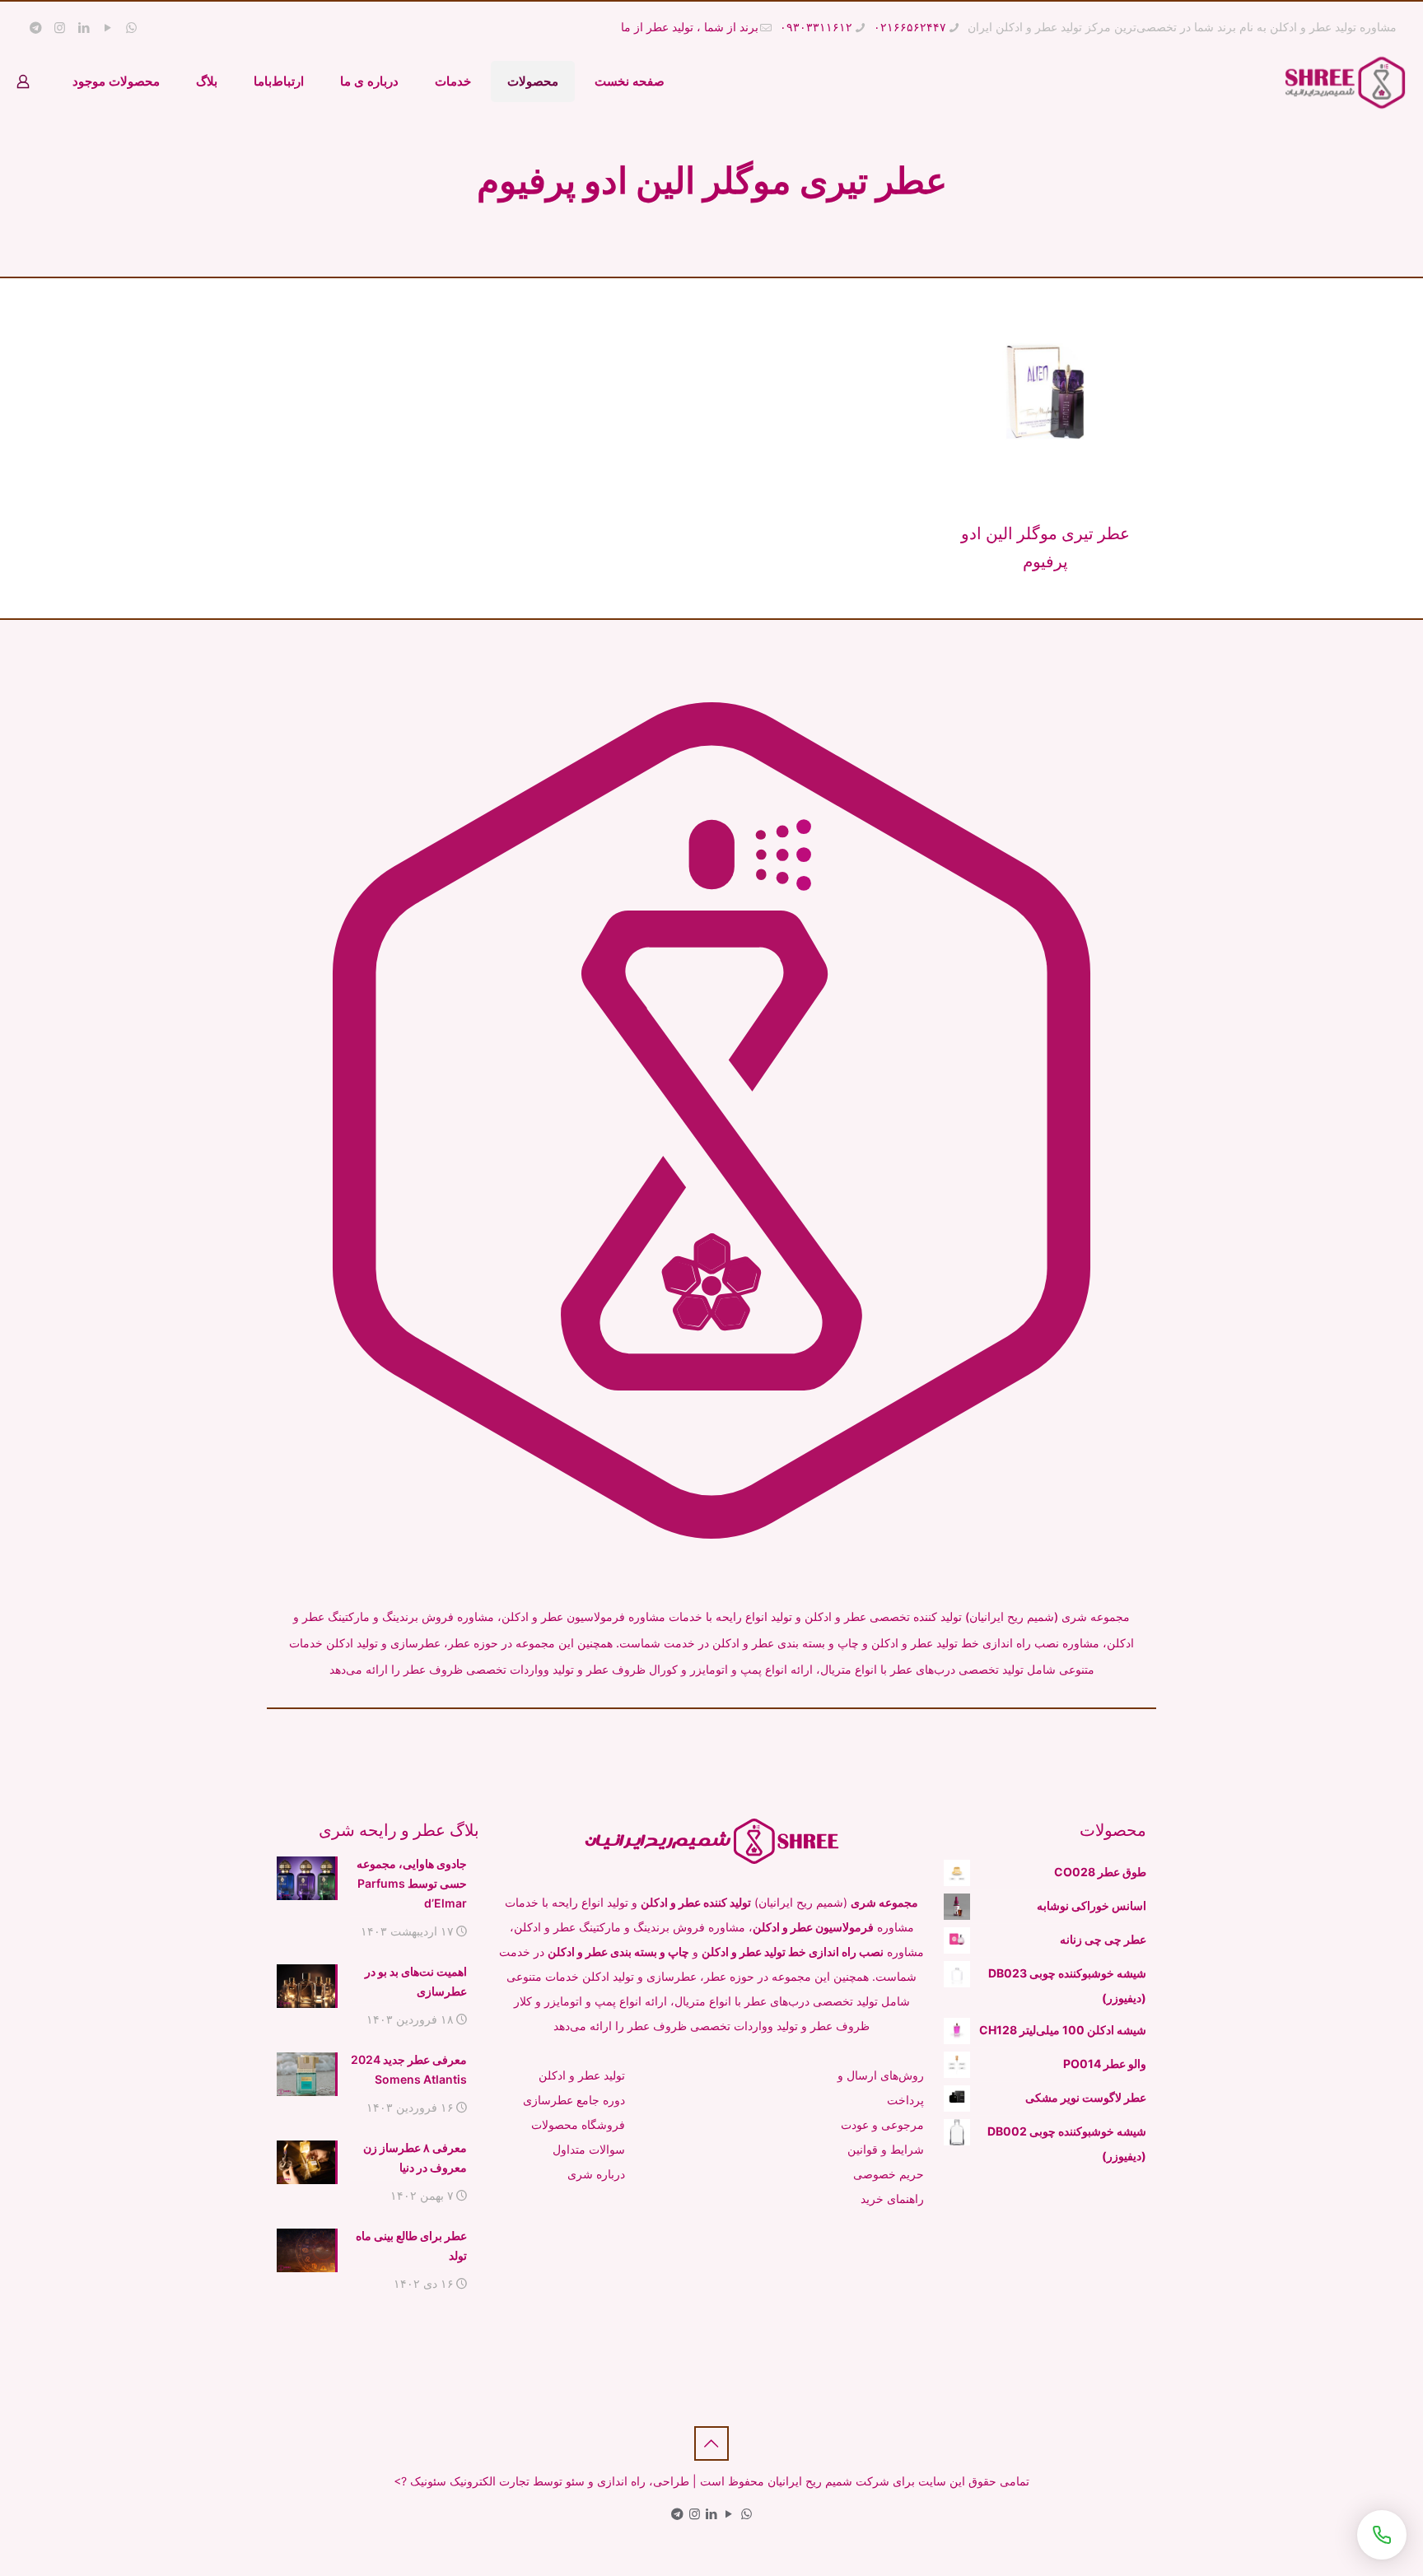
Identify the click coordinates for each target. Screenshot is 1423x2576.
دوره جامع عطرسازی (574, 2100)
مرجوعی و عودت (882, 2124)
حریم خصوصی (889, 2174)
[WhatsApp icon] (131, 28)
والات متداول (584, 2149)
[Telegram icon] (36, 28)
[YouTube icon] (107, 28)
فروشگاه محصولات (578, 2124)
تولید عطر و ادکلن (582, 2075)
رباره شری (594, 2174)
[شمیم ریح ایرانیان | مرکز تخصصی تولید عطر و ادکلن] (1345, 82)
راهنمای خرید (892, 2199)
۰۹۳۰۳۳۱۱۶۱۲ (816, 27)
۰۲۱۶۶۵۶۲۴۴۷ (910, 27)
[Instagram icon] (60, 28)
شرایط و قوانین (886, 2149)
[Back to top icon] (711, 2443)
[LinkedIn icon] (84, 28)
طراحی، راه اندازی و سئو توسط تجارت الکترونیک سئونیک (550, 2481)
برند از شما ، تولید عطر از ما (690, 27)
